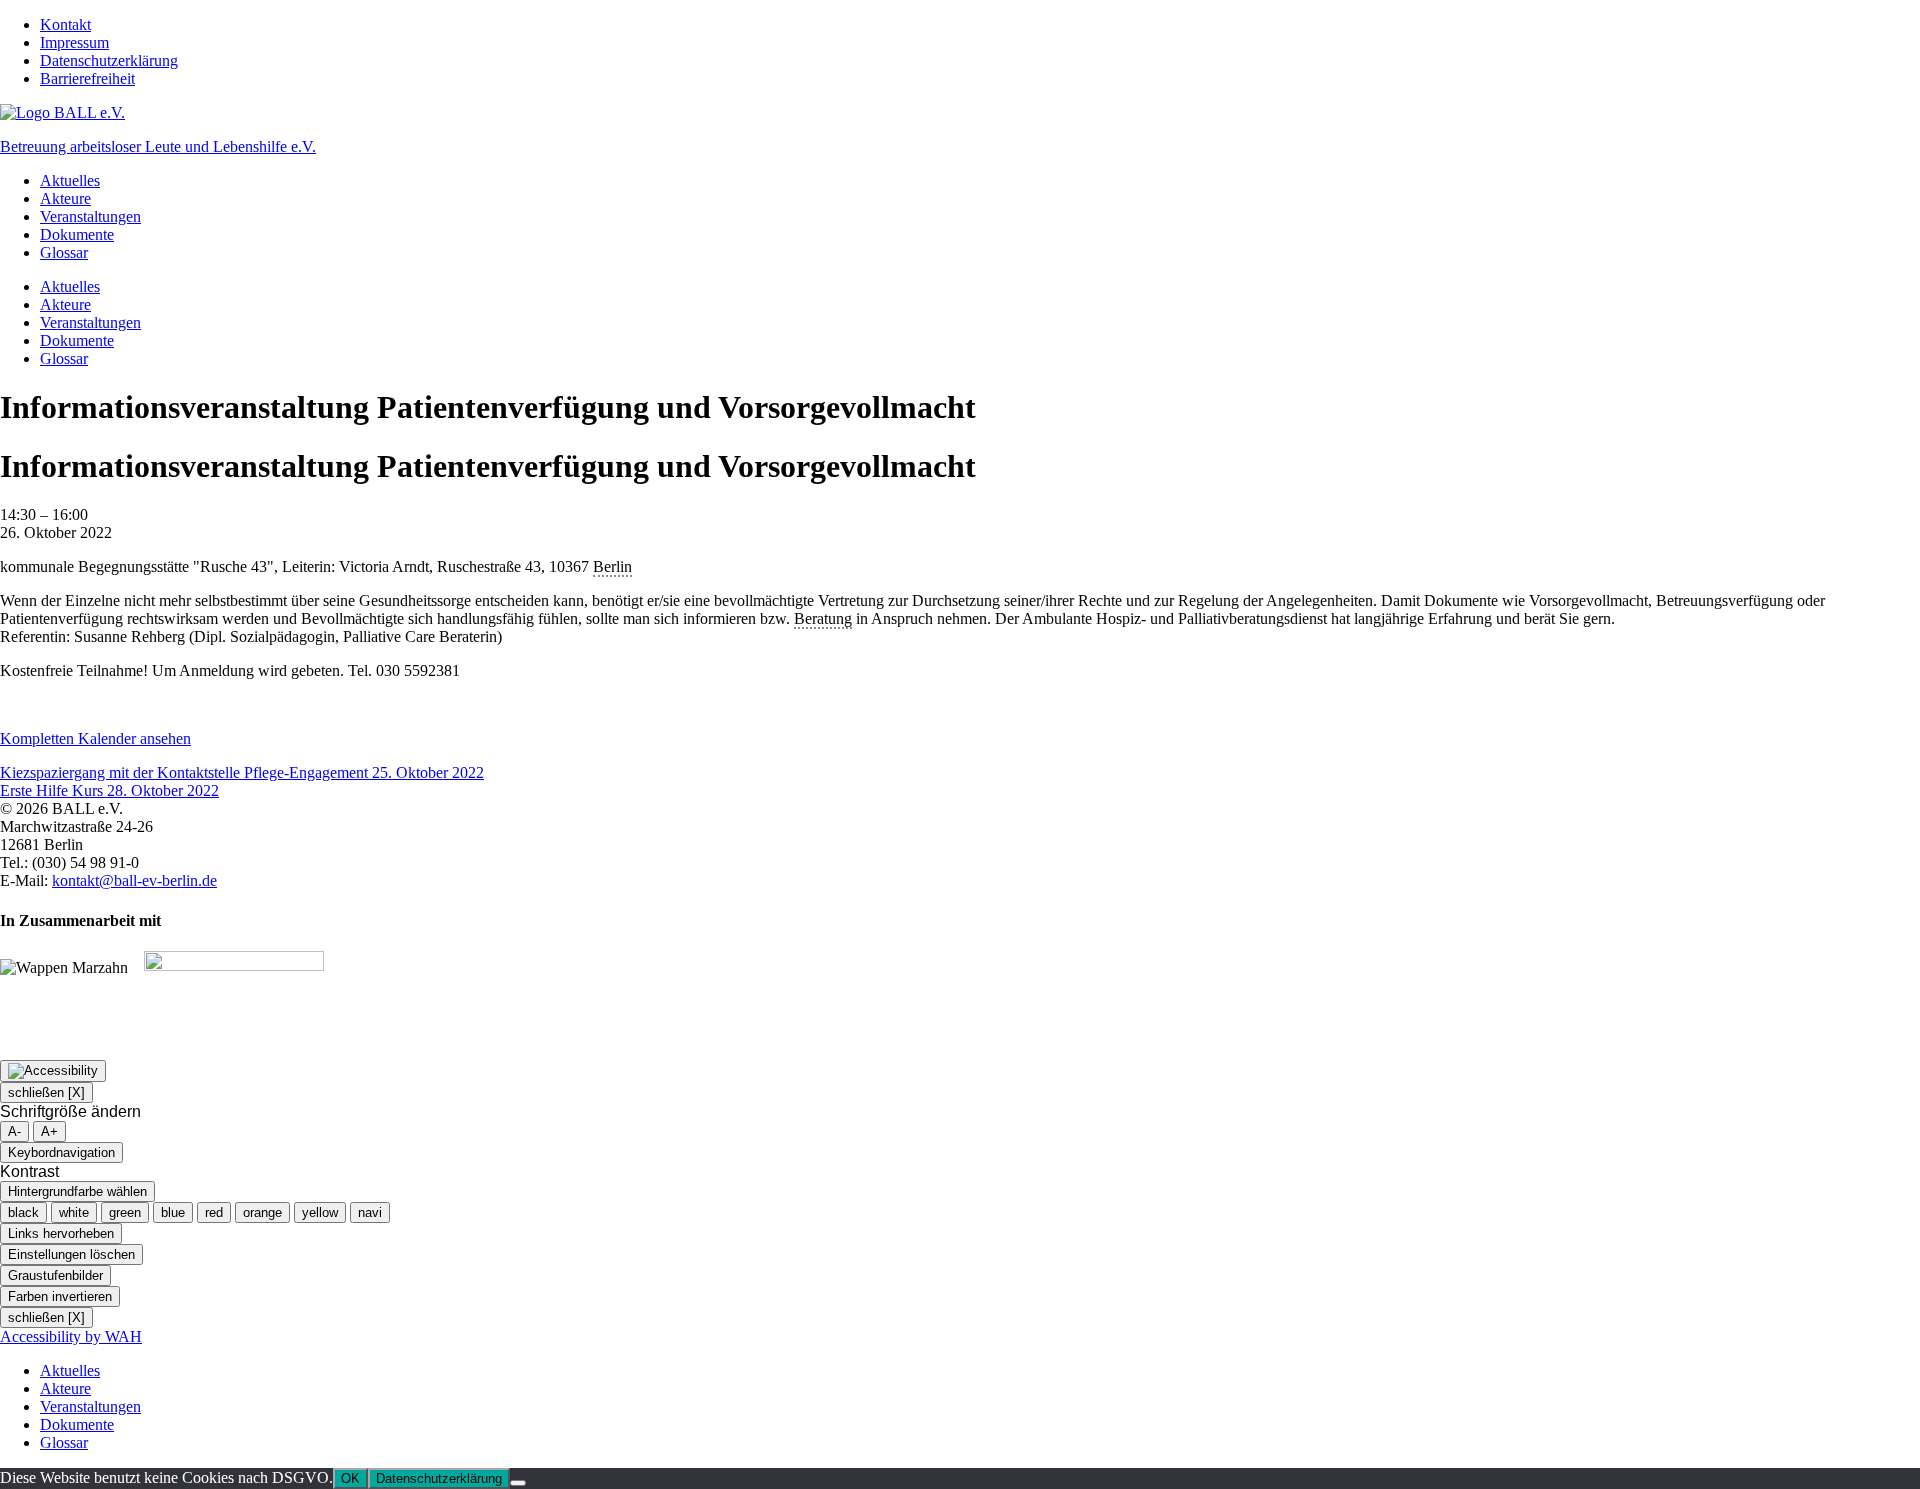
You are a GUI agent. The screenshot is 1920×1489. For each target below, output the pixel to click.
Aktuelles (70, 180)
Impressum (74, 42)
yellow (320, 1212)
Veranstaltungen (90, 216)
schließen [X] (46, 1092)
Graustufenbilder (55, 1275)
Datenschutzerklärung (109, 60)
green (125, 1212)
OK (350, 1478)
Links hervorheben (61, 1233)
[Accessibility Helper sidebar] (53, 1071)
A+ (49, 1131)
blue (173, 1212)
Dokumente (77, 234)
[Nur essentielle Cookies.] (518, 1483)
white (74, 1212)
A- (14, 1131)
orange (262, 1212)
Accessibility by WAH (71, 1336)
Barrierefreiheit (87, 78)
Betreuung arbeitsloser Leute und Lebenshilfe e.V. (158, 146)
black (23, 1212)
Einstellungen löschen (71, 1254)
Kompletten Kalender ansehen (95, 738)
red (214, 1212)
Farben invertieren (60, 1296)
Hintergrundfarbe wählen (77, 1191)
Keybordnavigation (61, 1152)
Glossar (64, 252)
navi (370, 1212)
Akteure (65, 198)
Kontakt (65, 24)
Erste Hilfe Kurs (109, 790)
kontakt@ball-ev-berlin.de (134, 880)
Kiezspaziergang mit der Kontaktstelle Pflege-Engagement (242, 772)
